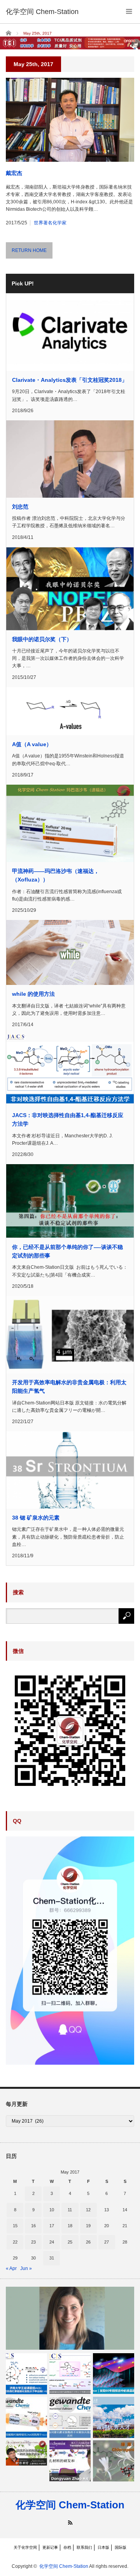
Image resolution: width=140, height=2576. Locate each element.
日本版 (103, 2547)
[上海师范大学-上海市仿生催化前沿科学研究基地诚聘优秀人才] (114, 2417)
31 (52, 2258)
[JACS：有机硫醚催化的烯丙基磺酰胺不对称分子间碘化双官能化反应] (70, 2374)
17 (52, 2226)
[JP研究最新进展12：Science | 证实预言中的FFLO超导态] (114, 2374)
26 (88, 2242)
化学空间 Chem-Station (70, 2505)
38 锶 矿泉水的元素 (36, 1518)
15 (15, 2226)
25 (70, 2242)
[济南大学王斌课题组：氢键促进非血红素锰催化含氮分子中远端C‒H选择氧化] (26, 2374)
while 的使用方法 (33, 994)
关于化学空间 (25, 2547)
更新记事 (50, 2547)
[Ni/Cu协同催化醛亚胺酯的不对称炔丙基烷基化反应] (70, 2417)
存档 (67, 2547)
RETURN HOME (29, 250)
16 (33, 2226)
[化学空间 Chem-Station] (42, 12)
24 (52, 2242)
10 (52, 2210)
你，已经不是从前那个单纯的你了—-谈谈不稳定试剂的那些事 (67, 1251)
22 (15, 2242)
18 (70, 2226)
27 (107, 2242)
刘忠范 (20, 507)
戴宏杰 (14, 173)
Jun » (26, 2268)
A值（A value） (32, 744)
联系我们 (84, 2547)
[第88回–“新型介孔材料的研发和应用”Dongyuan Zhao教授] (70, 2461)
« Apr (11, 2268)
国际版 (121, 2547)
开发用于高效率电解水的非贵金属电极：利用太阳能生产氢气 (69, 1387)
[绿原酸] (114, 2461)
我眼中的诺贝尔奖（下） (42, 639)
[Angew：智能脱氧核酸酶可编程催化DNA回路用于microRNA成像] (26, 2417)
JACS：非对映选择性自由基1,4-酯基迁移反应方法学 (68, 1119)
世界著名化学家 (50, 223)
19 (88, 2226)
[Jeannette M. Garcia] (70, 2318)
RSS (70, 2523)
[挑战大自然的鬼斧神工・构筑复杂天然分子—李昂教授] (26, 2453)
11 (70, 2210)
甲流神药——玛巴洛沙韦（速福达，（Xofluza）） (56, 875)
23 (33, 2242)
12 (88, 2210)
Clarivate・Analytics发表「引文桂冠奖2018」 (70, 380)
